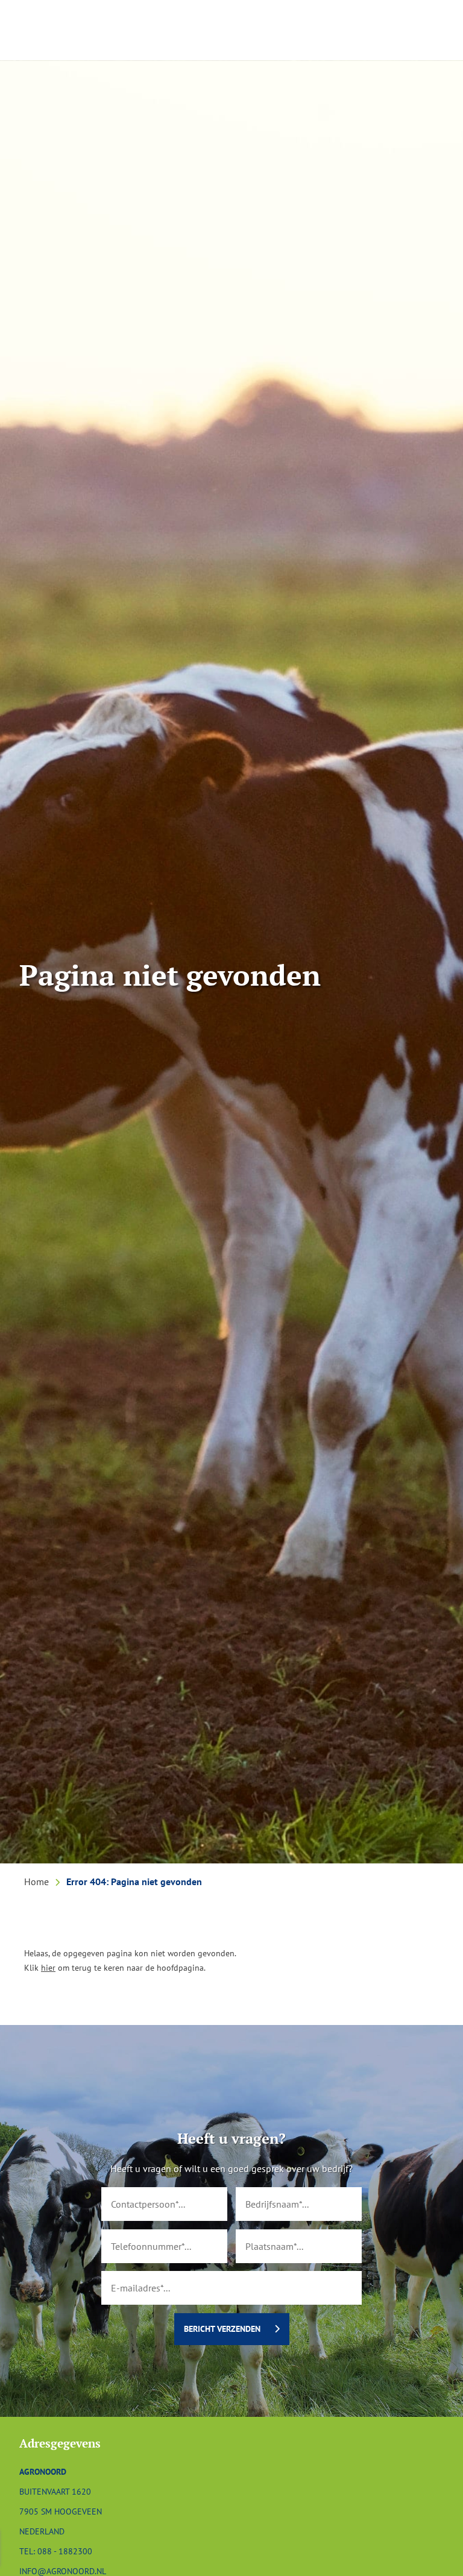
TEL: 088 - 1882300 (56, 2551)
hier (48, 1967)
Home (36, 1882)
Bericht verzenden (222, 2329)
